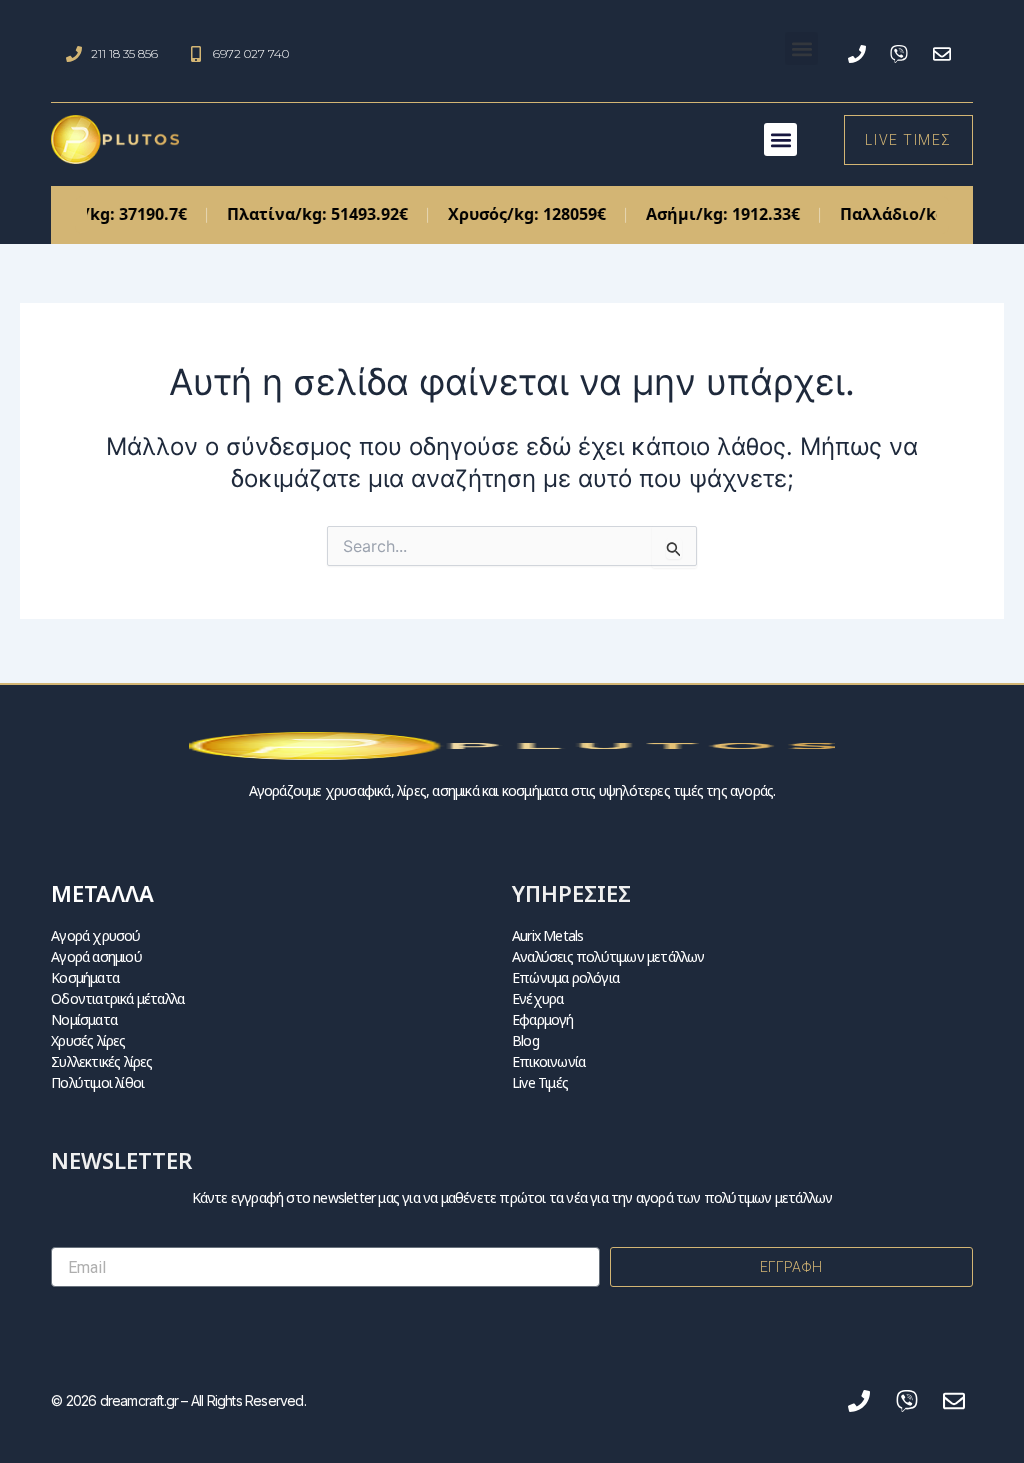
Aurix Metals (547, 935)
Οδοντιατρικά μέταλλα (117, 998)
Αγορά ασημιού (96, 956)
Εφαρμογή (543, 1019)
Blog (525, 1040)
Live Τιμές (540, 1082)
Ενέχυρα (537, 998)
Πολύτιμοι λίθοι (97, 1082)
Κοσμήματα (85, 977)
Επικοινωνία (548, 1061)
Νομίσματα (84, 1019)
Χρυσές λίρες (88, 1040)
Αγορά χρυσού (95, 935)
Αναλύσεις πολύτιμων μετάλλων (608, 956)
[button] (801, 48)
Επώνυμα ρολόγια (565, 977)
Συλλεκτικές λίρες (101, 1061)
